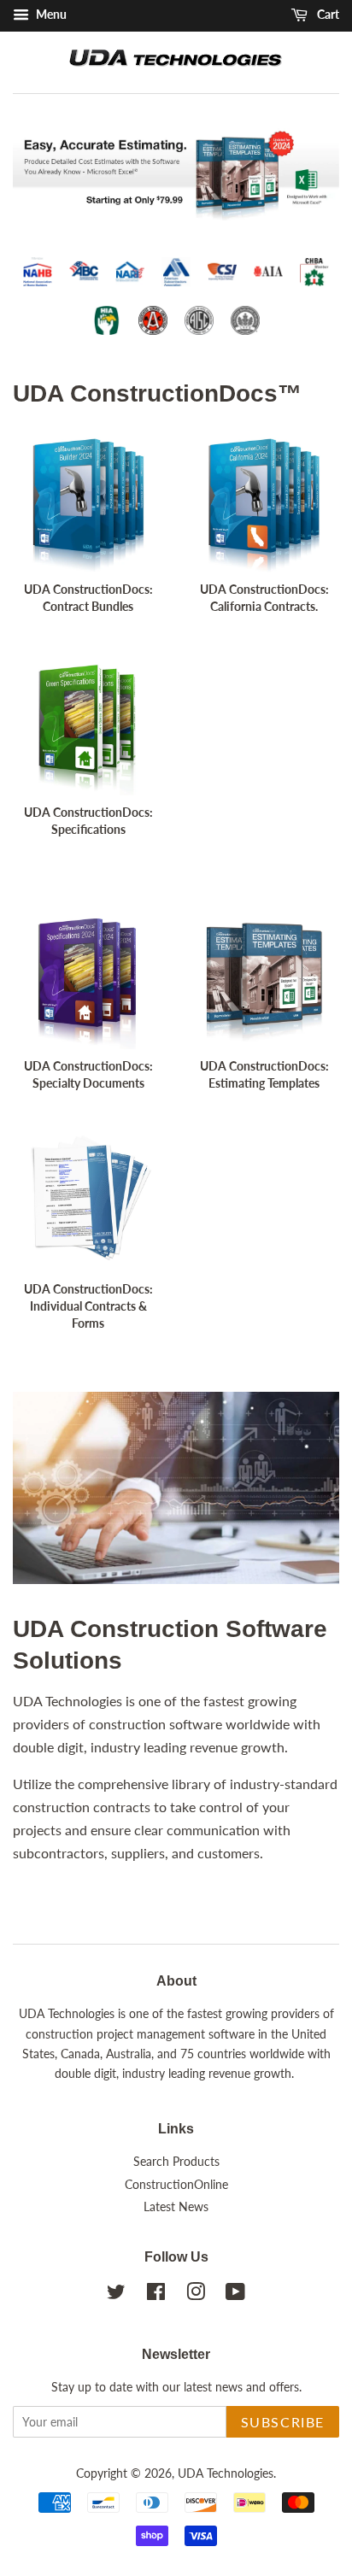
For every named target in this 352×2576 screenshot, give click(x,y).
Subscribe (283, 2422)
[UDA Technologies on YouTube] (235, 2295)
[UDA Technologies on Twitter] (116, 2295)
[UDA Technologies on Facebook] (156, 2295)
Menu (50, 14)
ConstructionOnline (176, 2185)
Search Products (176, 2162)
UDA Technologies (226, 2473)
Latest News (176, 2207)
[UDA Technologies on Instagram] (196, 2295)
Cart (327, 14)
